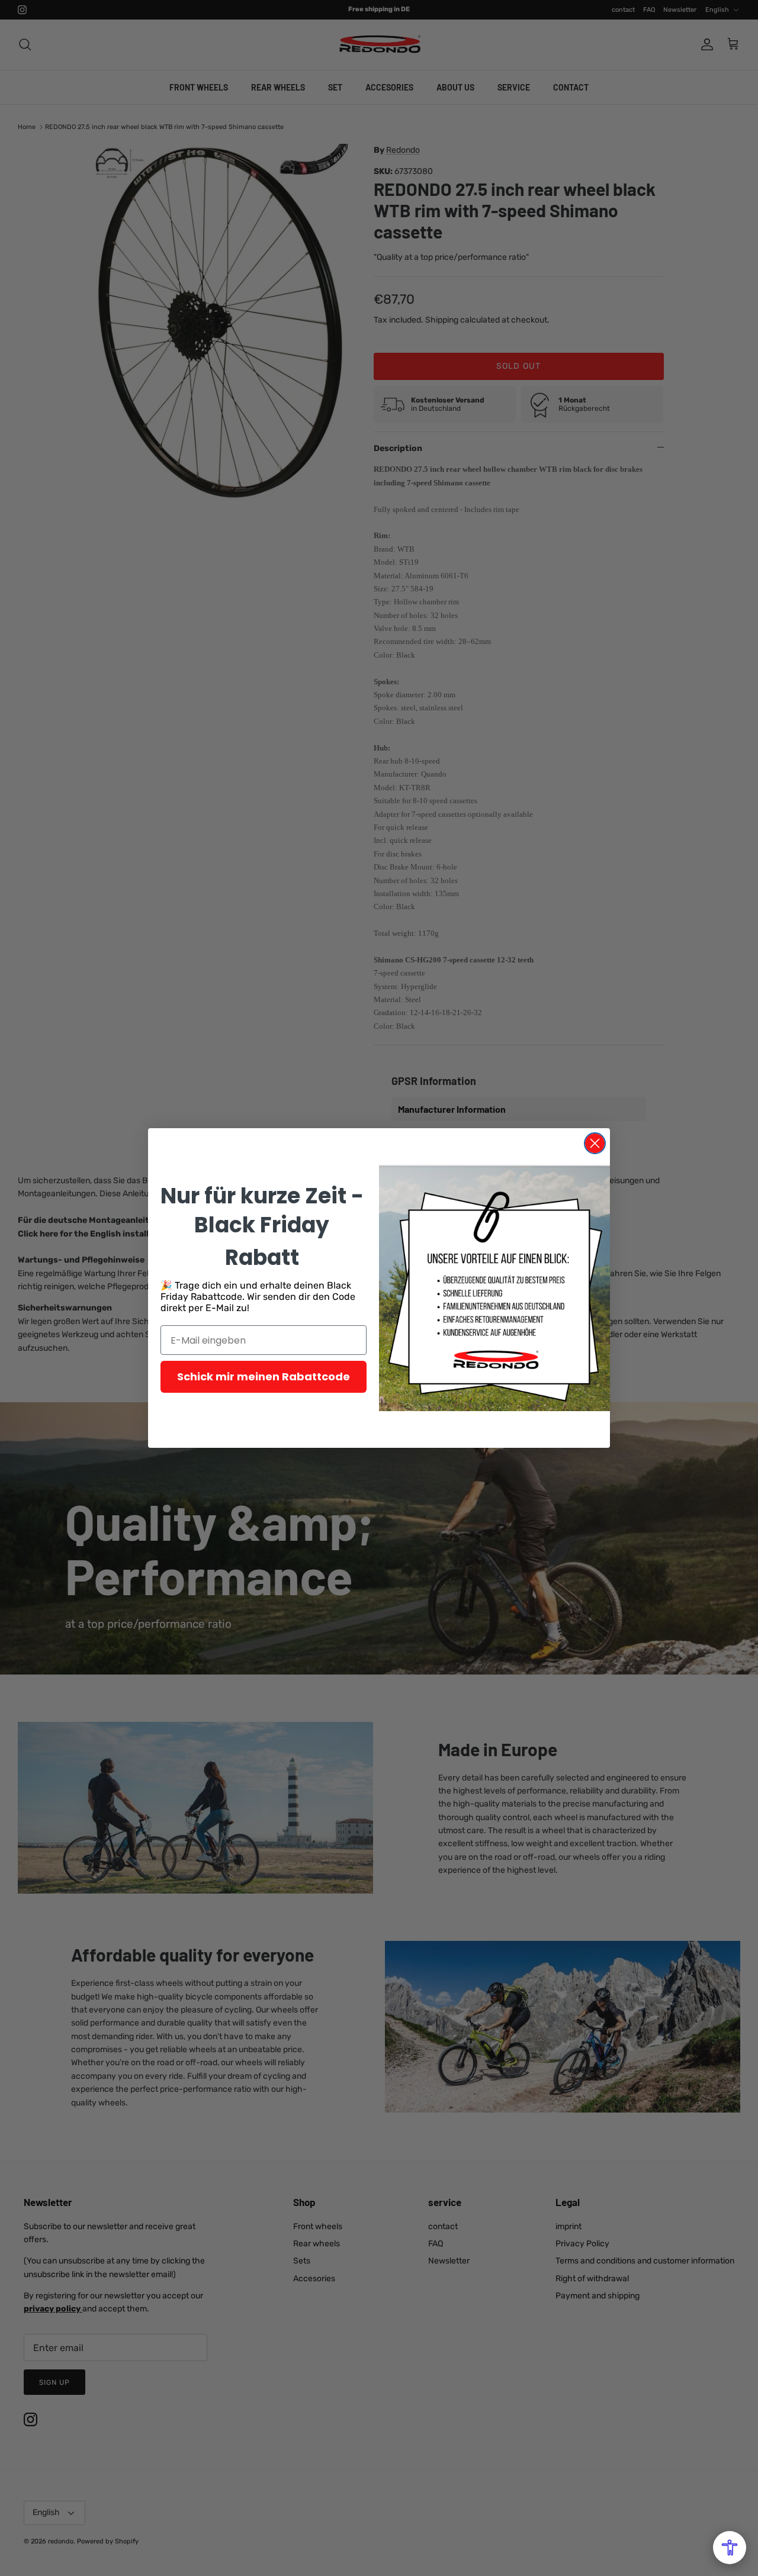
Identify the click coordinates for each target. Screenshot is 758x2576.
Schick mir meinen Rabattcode (264, 1376)
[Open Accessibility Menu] (730, 2548)
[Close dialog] (595, 1143)
